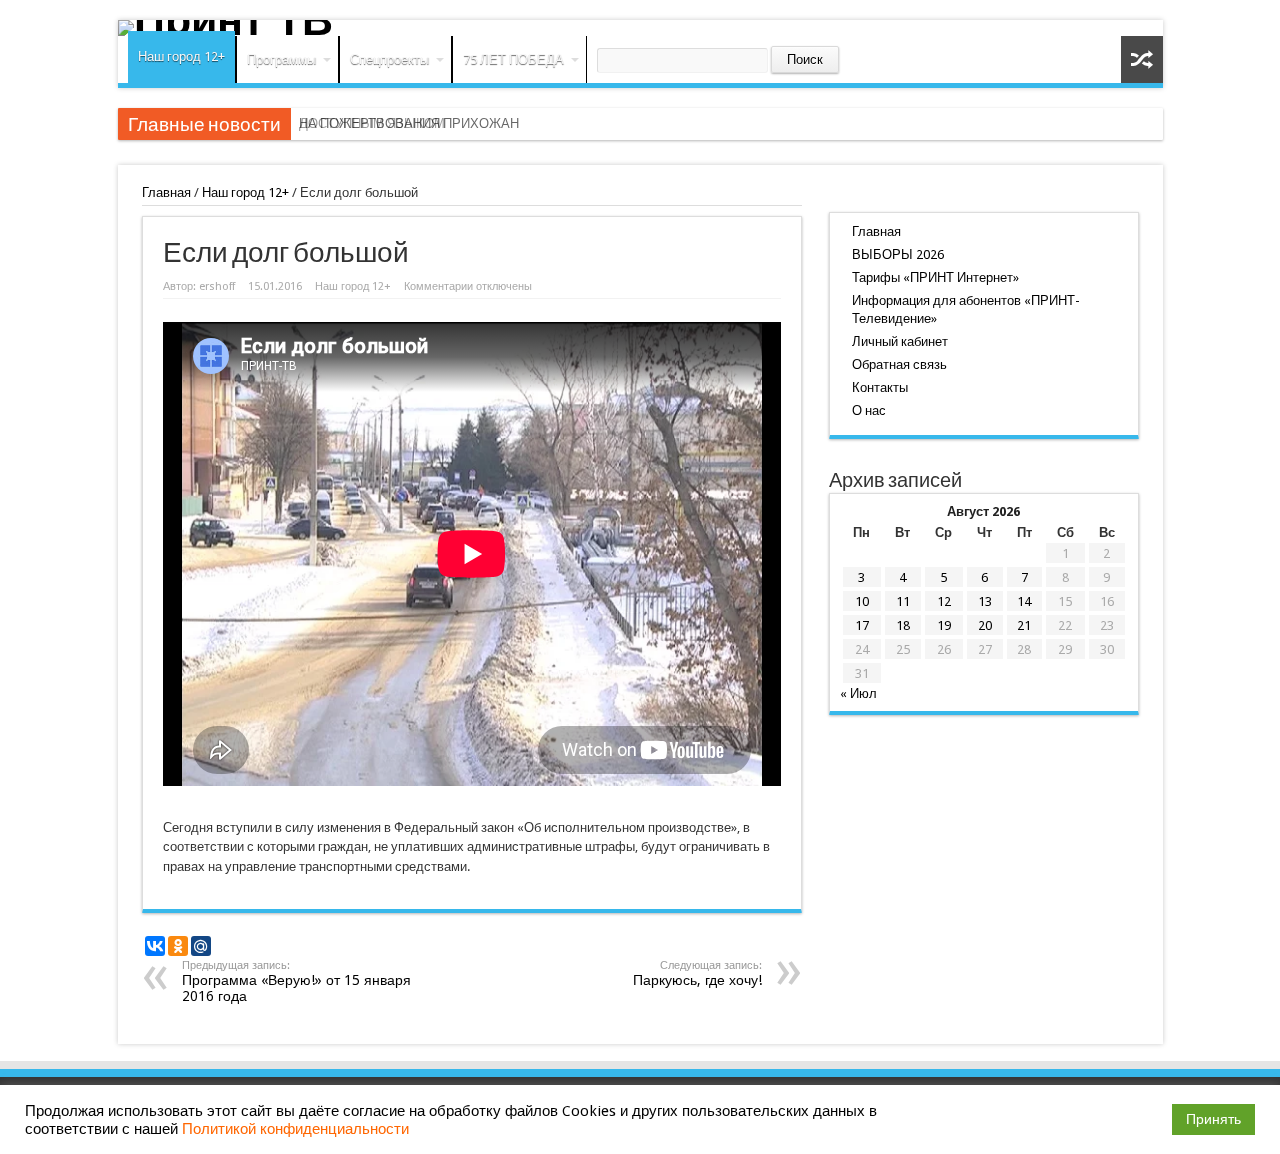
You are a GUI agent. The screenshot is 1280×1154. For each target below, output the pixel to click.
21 (1024, 625)
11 (903, 601)
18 (903, 625)
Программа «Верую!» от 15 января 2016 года (296, 981)
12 (944, 601)
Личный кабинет (900, 341)
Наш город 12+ (181, 56)
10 (862, 601)
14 (1024, 601)
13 (985, 601)
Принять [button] (1213, 1119)
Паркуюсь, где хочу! (697, 973)
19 (944, 625)
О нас (869, 410)
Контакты (880, 387)
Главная (166, 192)
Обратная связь (899, 364)
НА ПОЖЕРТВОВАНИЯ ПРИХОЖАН (409, 123)
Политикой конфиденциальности (295, 1129)
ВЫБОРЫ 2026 (898, 254)
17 (862, 625)
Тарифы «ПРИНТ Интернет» (935, 277)
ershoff (217, 286)
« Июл (858, 693)
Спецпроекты (389, 59)
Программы (281, 59)
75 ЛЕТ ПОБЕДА (513, 59)
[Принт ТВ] (640, 28)
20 (985, 625)
